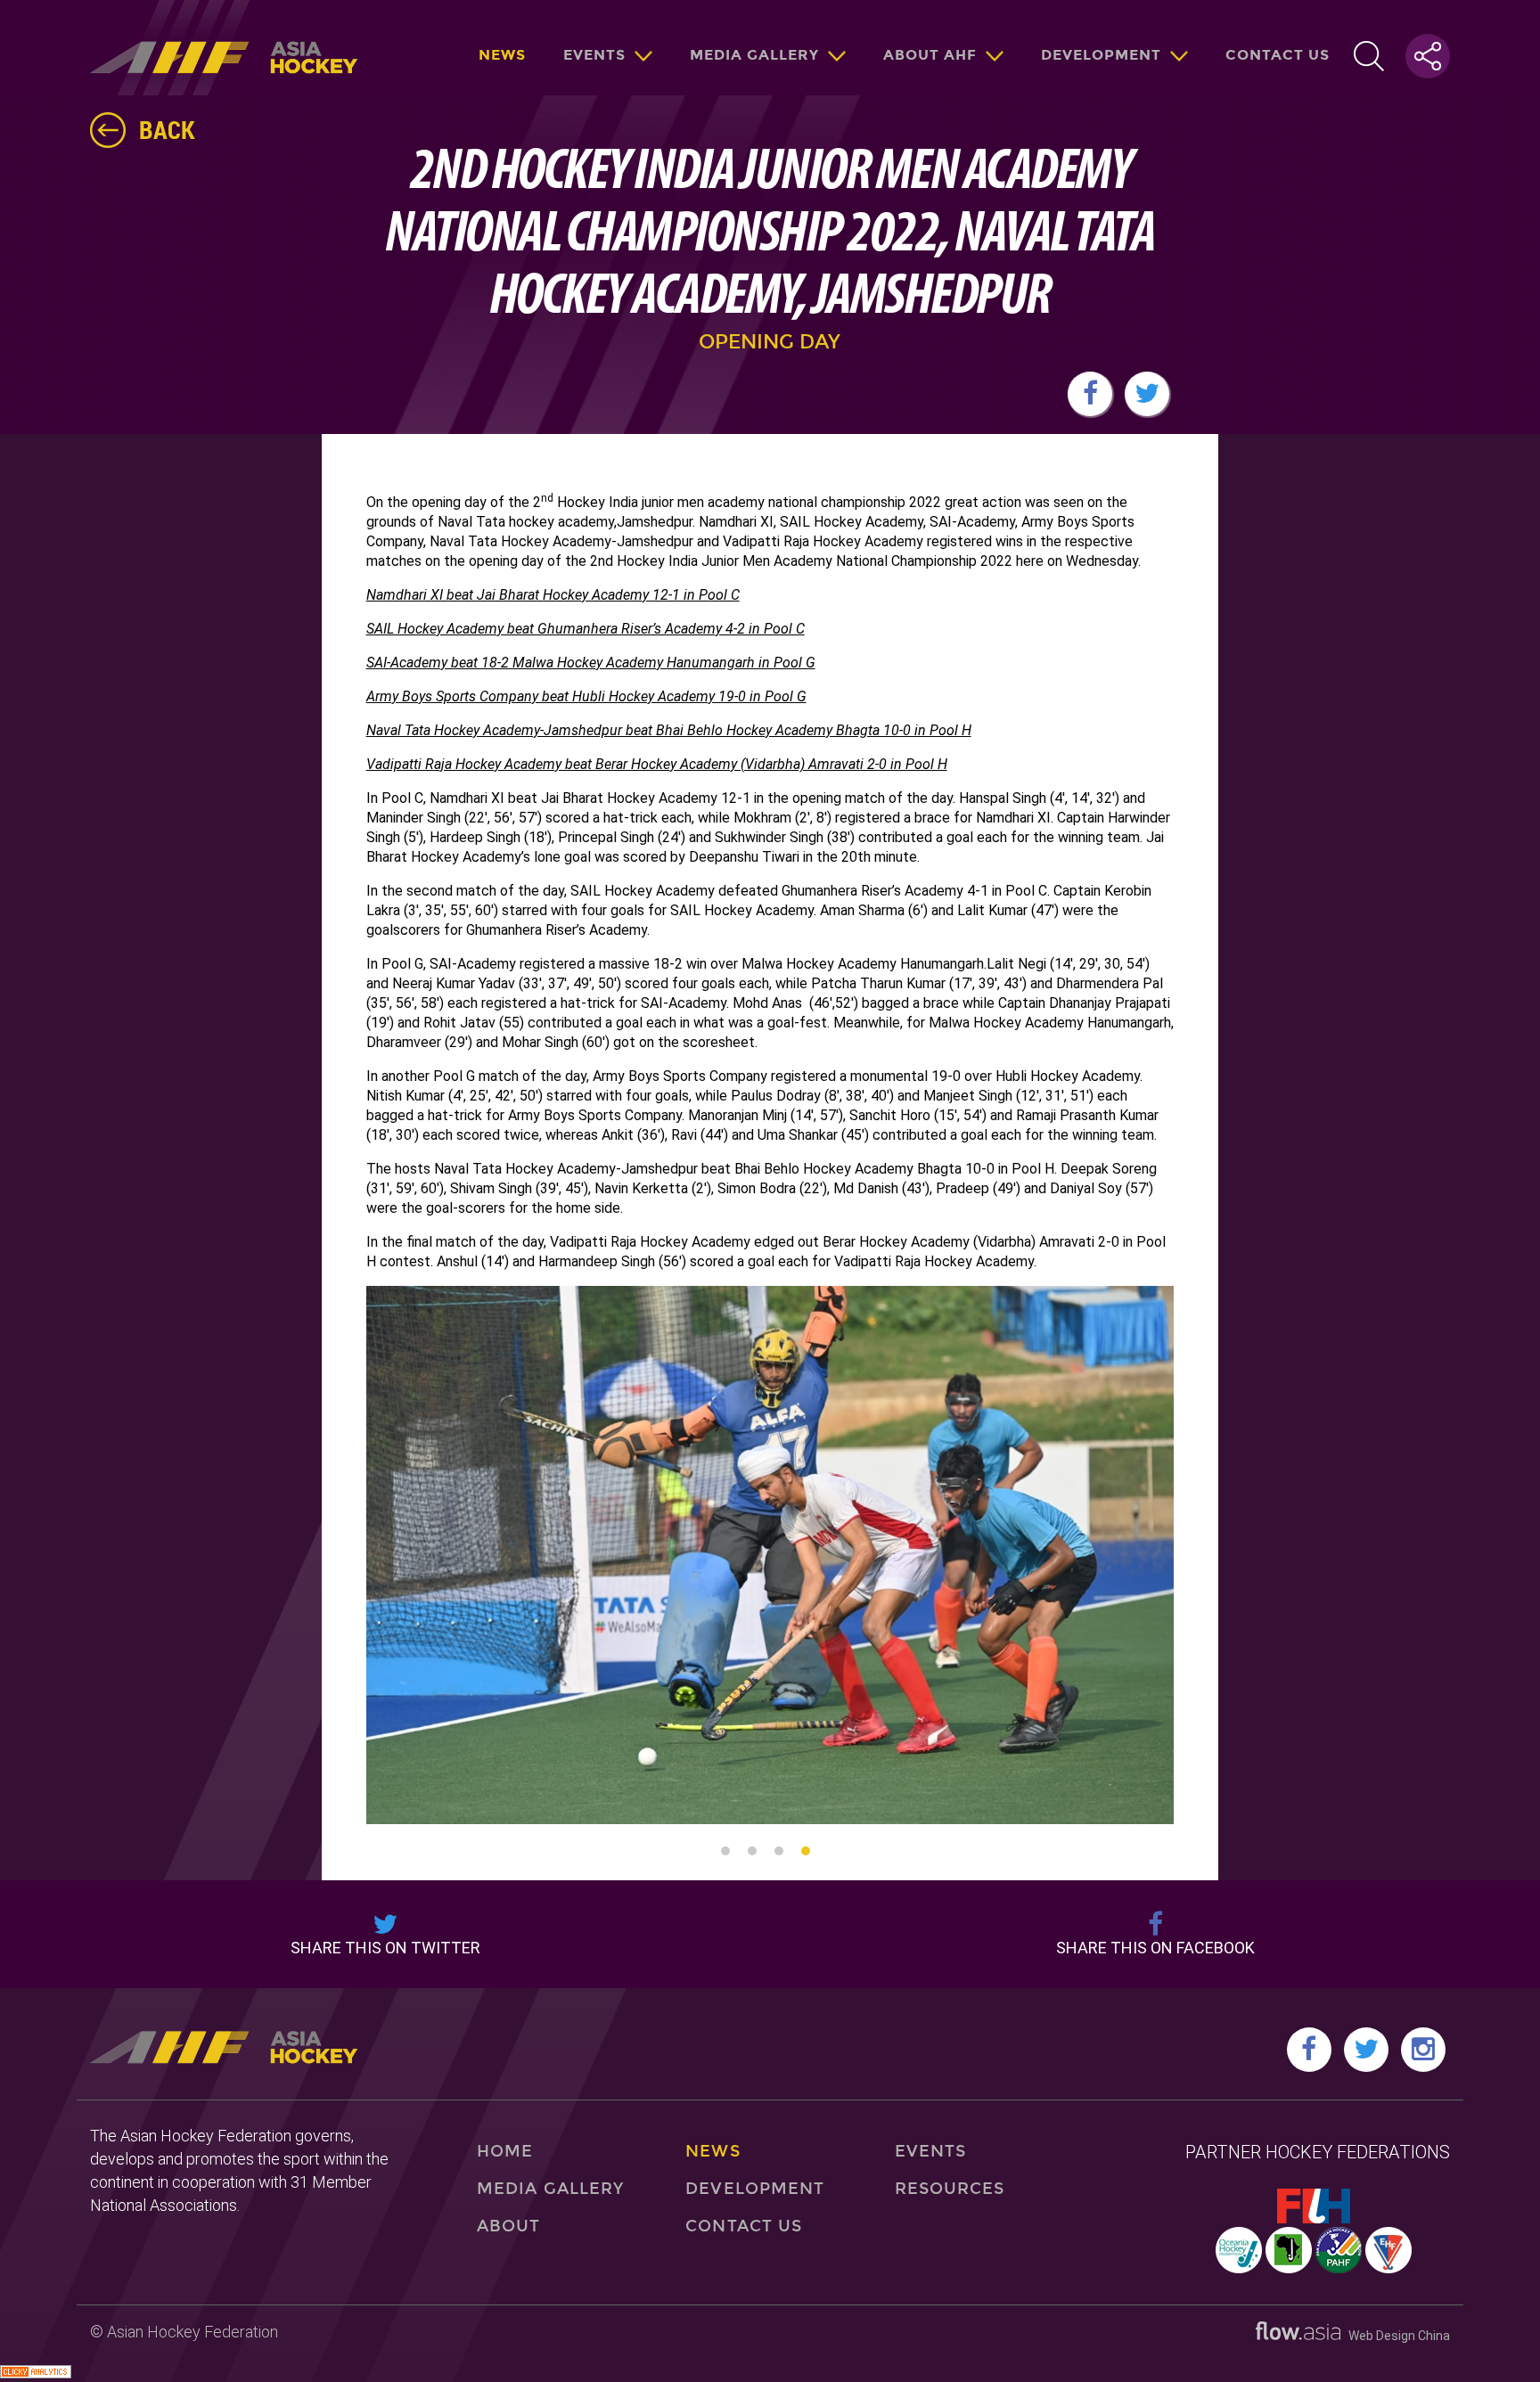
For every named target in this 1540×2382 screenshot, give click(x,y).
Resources (950, 2189)
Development (1101, 55)
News (502, 55)
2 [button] (752, 1851)
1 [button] (725, 1851)
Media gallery (754, 55)
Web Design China (1395, 2336)
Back (167, 129)
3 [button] (779, 1851)
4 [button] (806, 1851)
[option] (521, 1555)
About (508, 2226)
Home (505, 2151)
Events (594, 55)
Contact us (1278, 55)
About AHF (930, 55)
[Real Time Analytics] (36, 2374)
